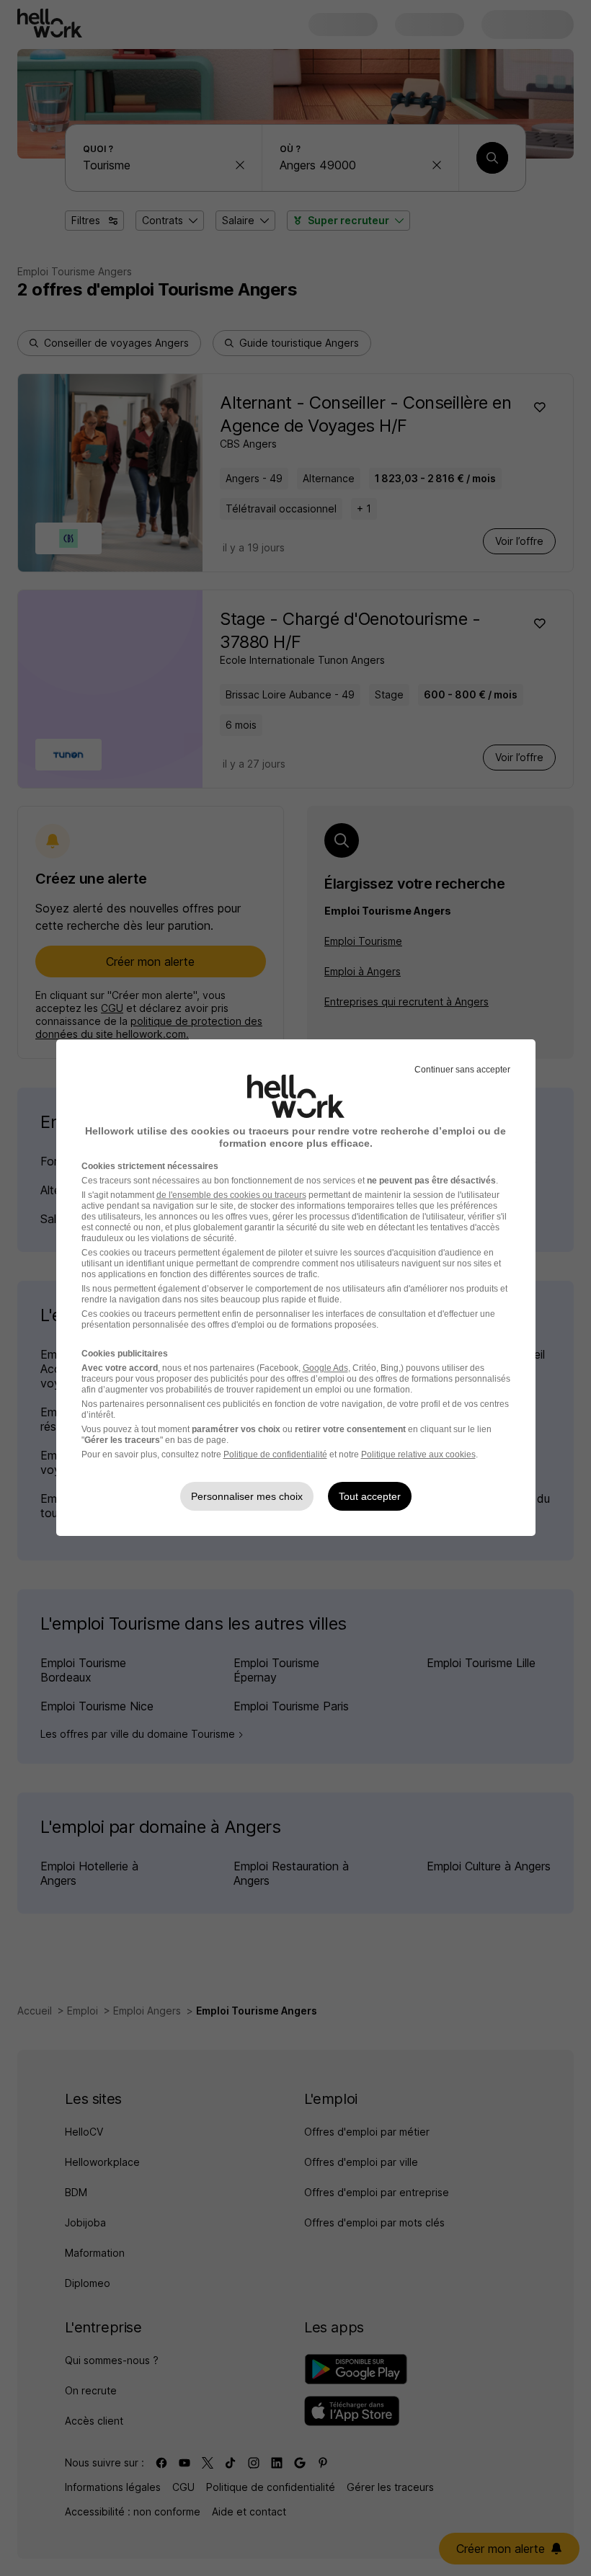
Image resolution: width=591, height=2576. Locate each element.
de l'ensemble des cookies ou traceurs (231, 1195)
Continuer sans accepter (462, 1070)
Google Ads (325, 1368)
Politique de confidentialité (275, 1454)
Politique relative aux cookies (418, 1454)
